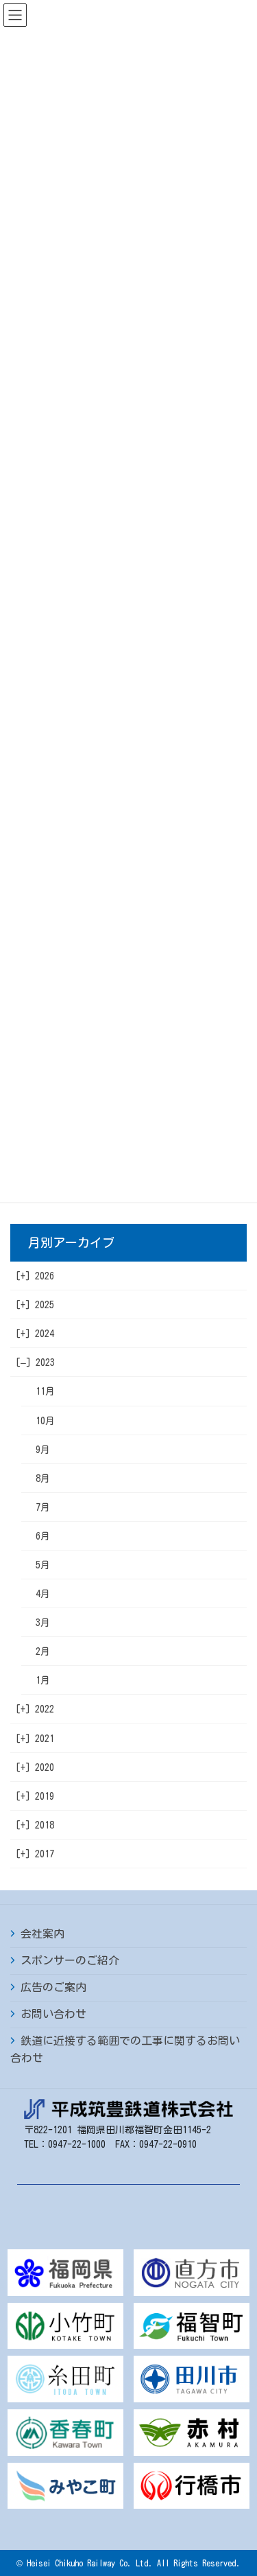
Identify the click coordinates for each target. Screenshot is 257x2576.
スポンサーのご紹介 (70, 1960)
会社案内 (42, 1934)
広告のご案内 (53, 1987)
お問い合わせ (53, 2014)
